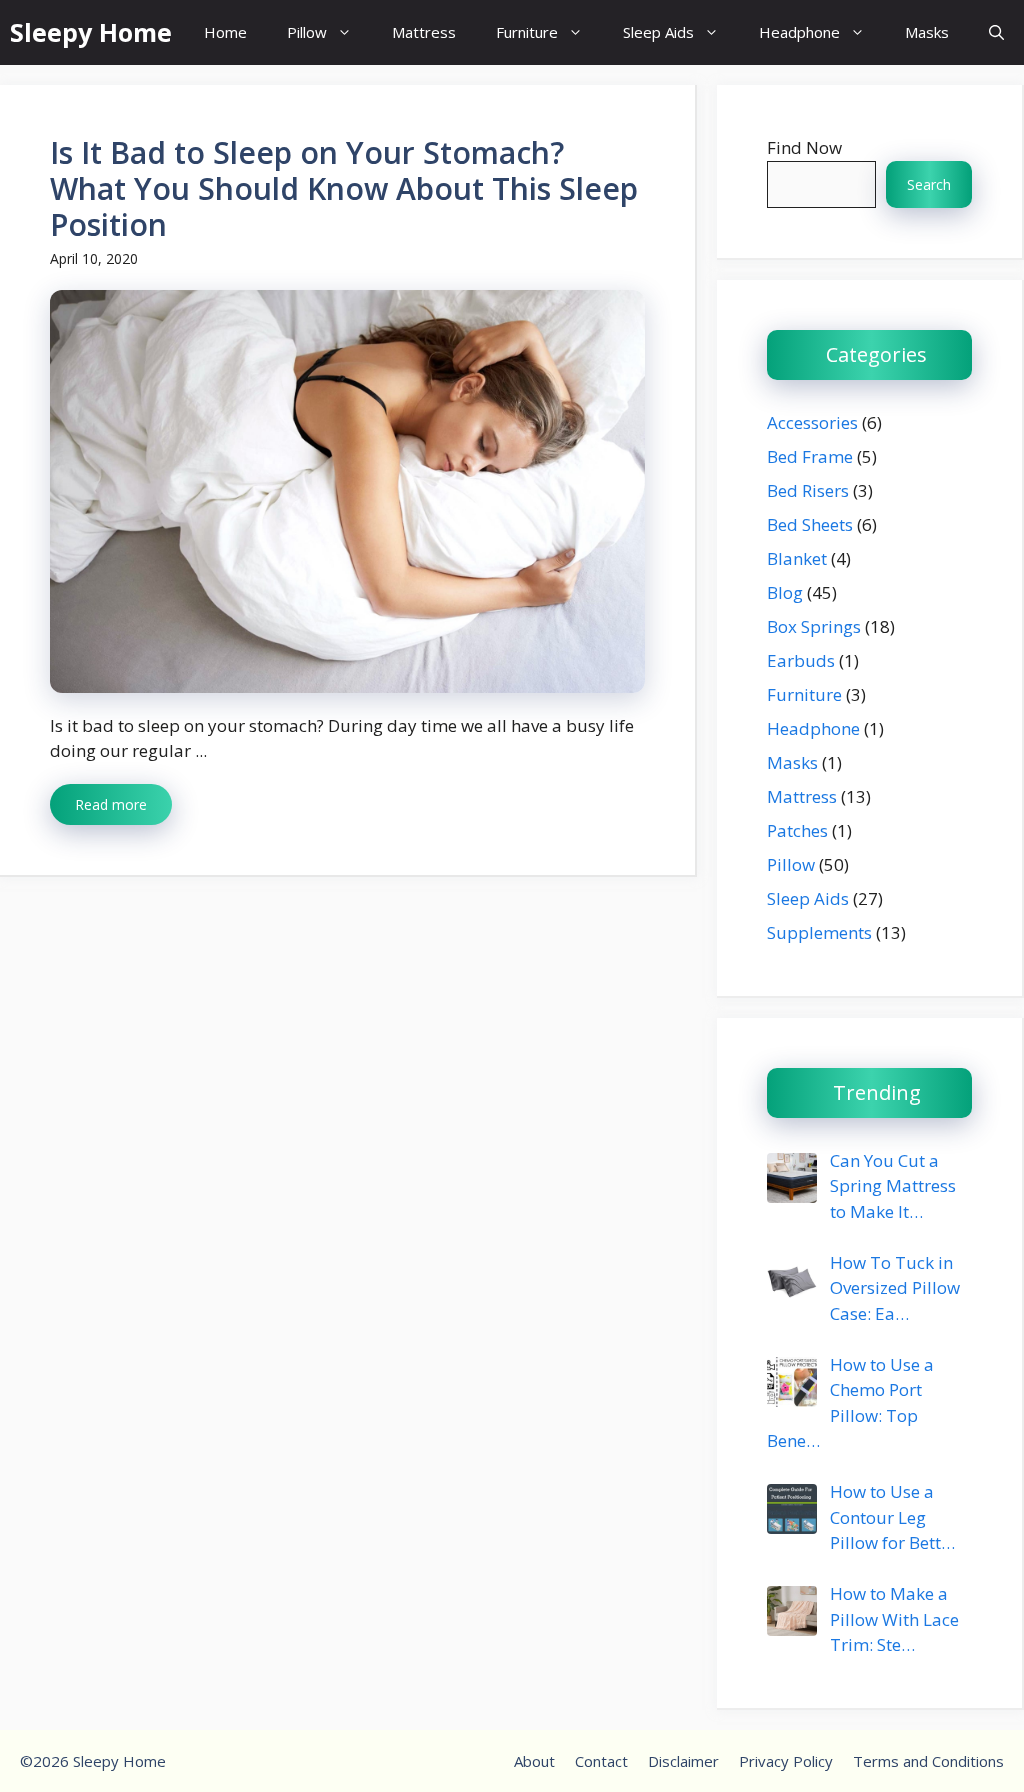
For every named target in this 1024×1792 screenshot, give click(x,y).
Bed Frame (810, 456)
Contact (601, 1761)
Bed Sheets (810, 524)
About (534, 1761)
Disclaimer (683, 1761)
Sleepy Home (91, 32)
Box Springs (814, 626)
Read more (111, 804)
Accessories (812, 422)
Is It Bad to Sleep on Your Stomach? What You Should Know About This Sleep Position (344, 188)
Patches (797, 830)
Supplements (819, 932)
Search (929, 184)
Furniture (527, 32)
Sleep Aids (658, 32)
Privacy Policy (786, 1761)
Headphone (799, 32)
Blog (785, 592)
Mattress (424, 32)
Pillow (307, 32)
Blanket (797, 558)
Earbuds (801, 660)
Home (225, 32)
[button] (996, 32)
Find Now (804, 147)
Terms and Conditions (928, 1761)
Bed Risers (808, 490)
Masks (927, 32)
